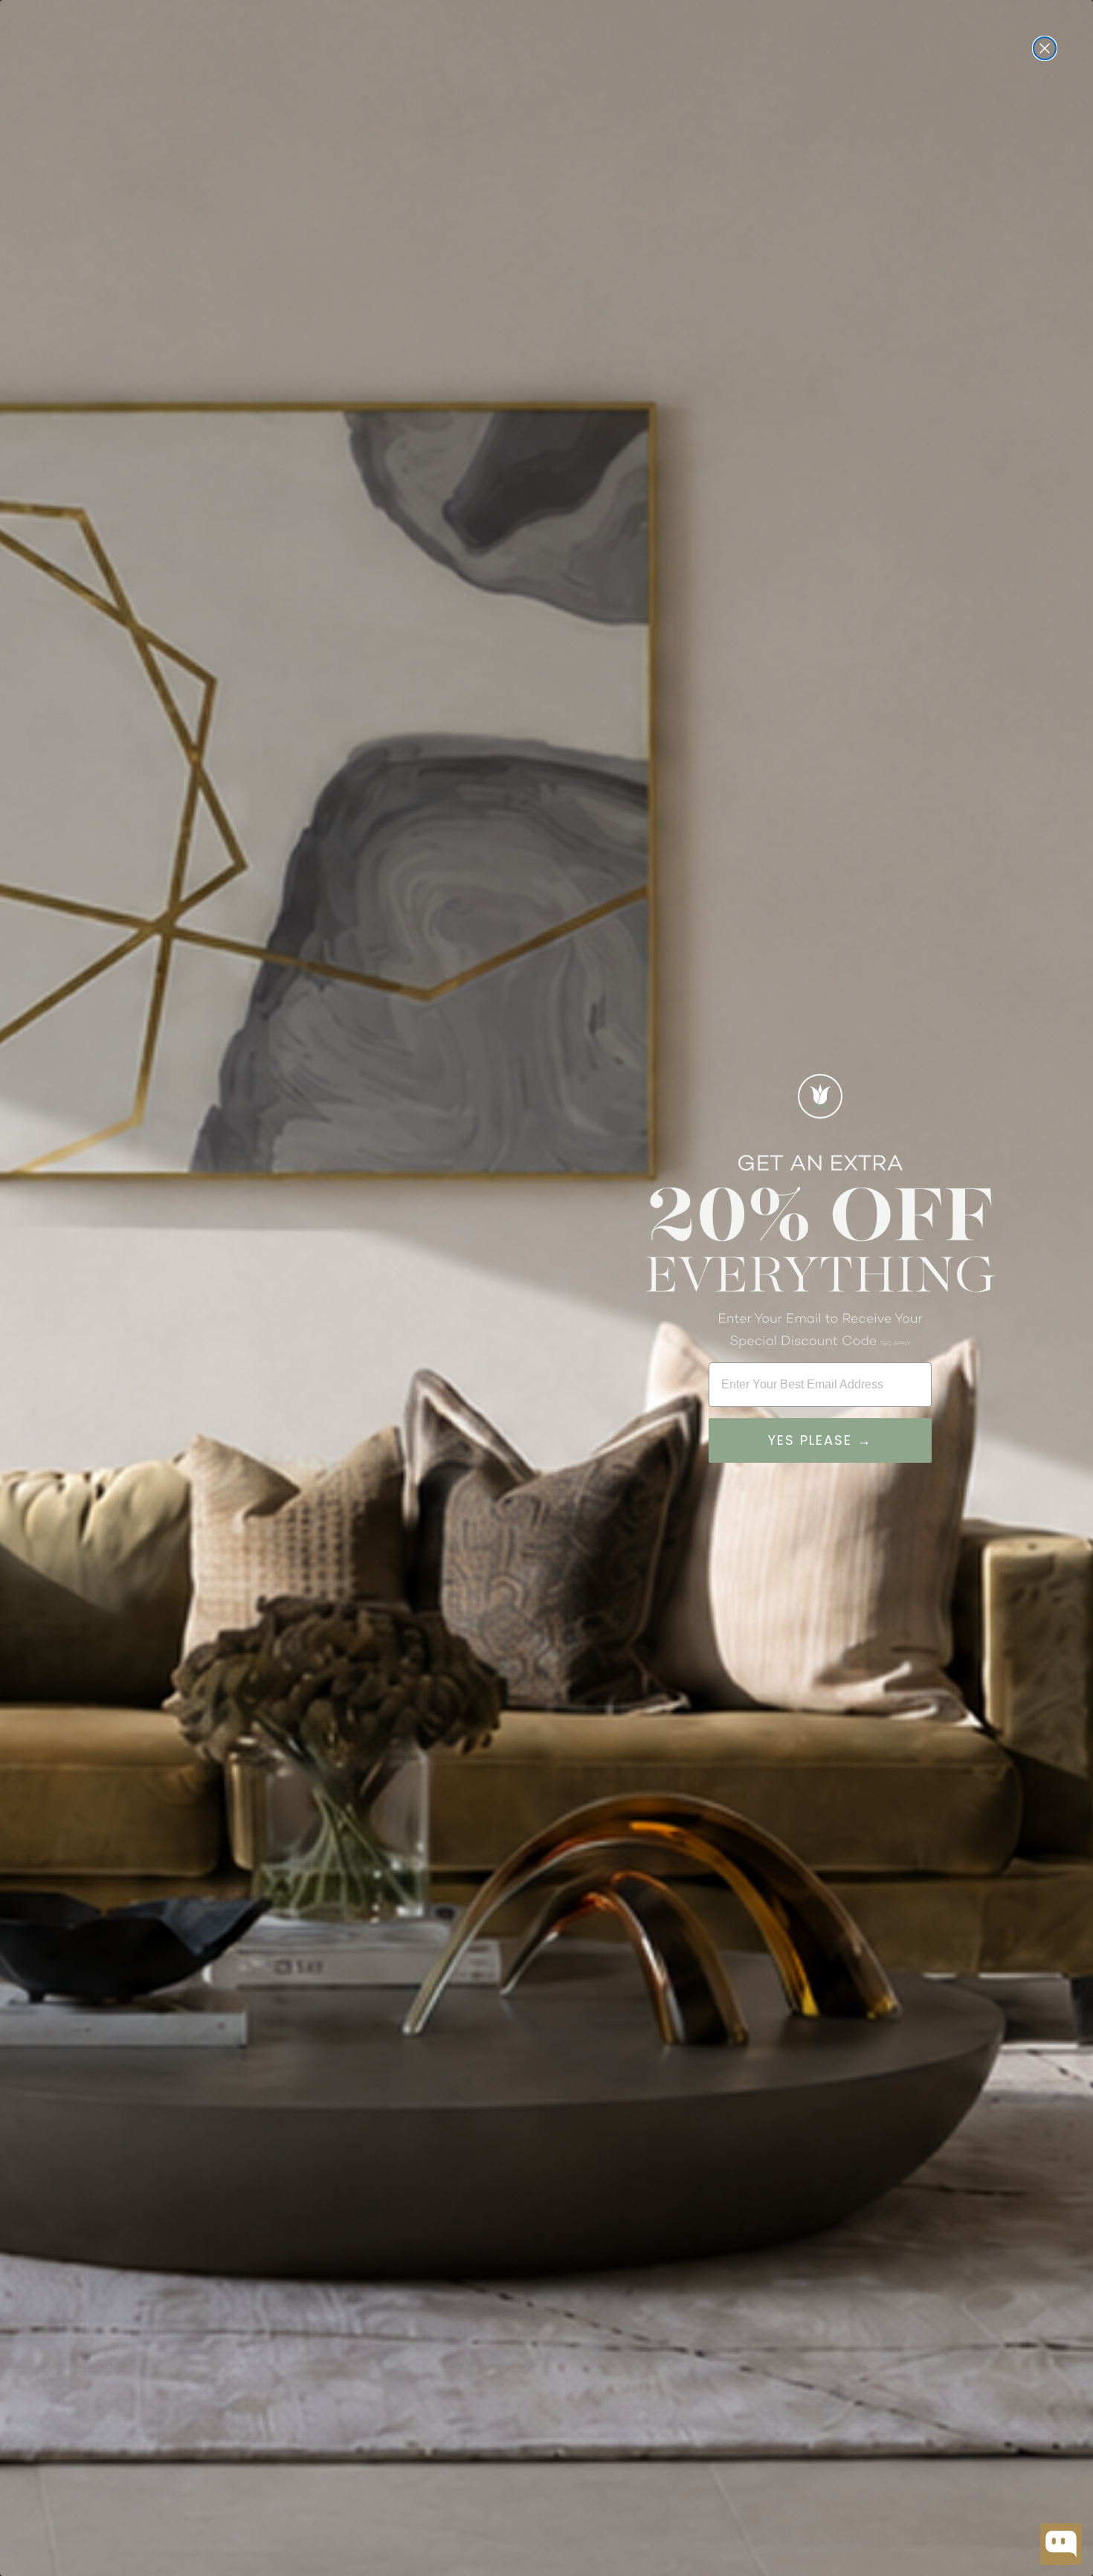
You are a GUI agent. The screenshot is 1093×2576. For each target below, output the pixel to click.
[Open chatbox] (1061, 2544)
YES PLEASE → (820, 1440)
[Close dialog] (1045, 48)
